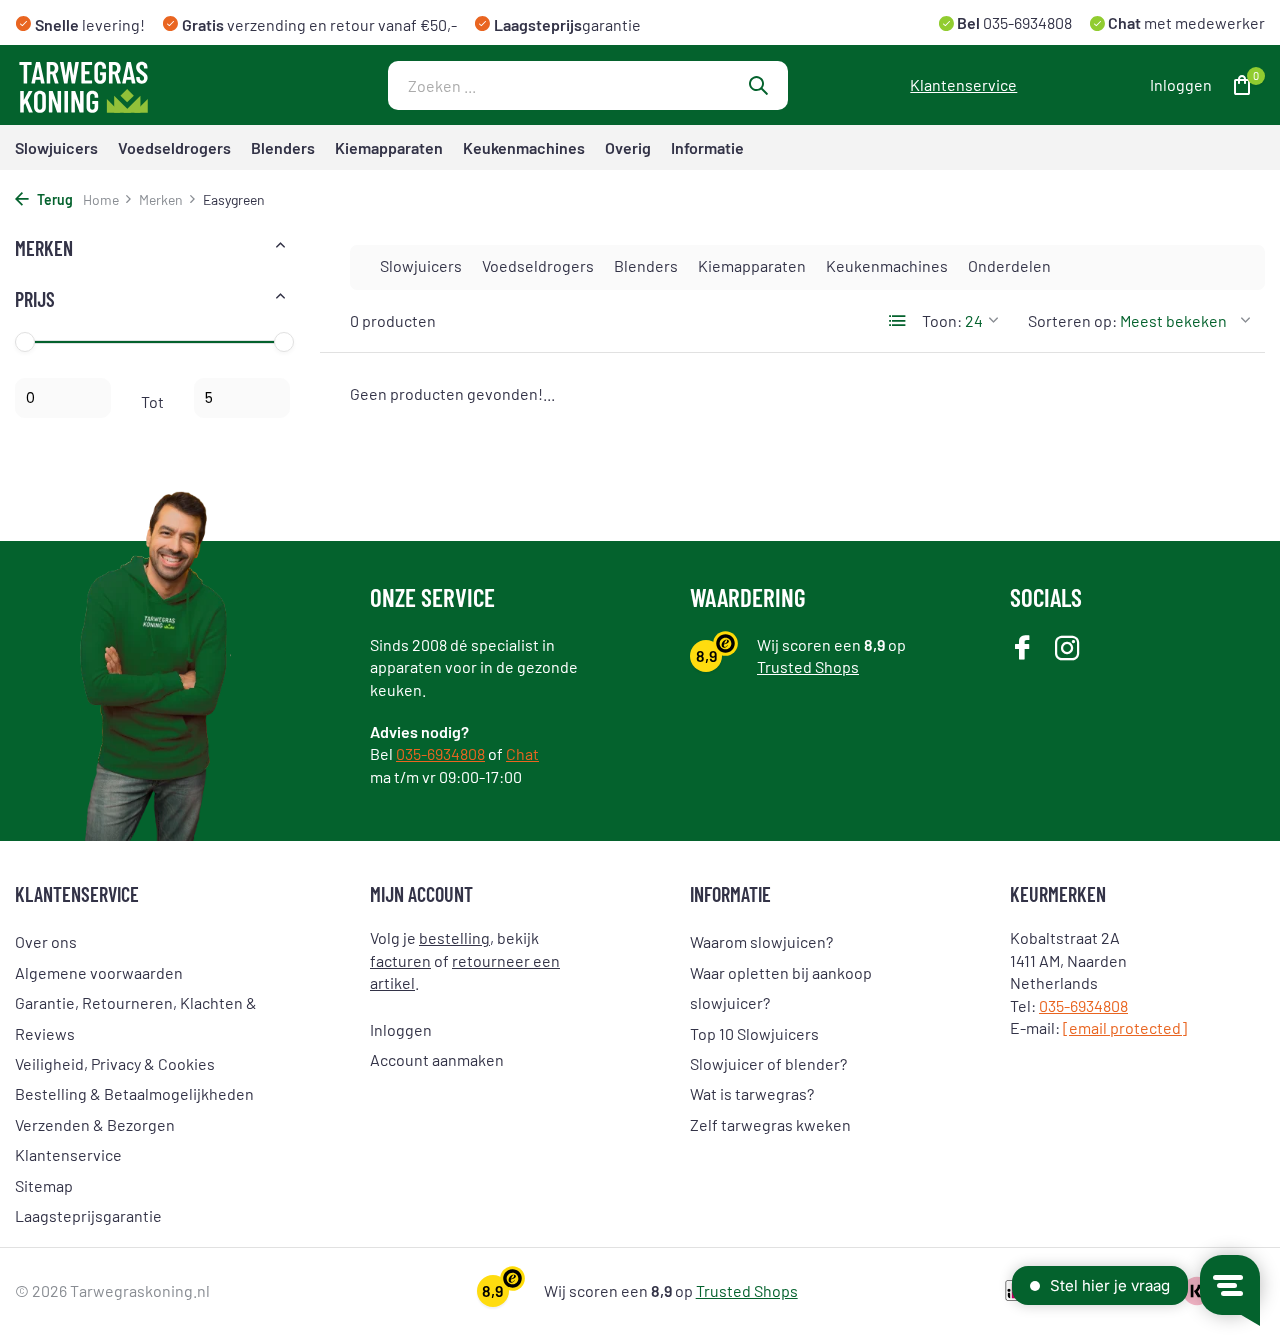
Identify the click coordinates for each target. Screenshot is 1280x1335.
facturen (400, 960)
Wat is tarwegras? (752, 1093)
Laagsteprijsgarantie (88, 1215)
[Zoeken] (758, 85)
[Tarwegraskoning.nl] (140, 85)
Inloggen (401, 1029)
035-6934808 (1026, 22)
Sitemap (44, 1185)
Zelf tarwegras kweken (770, 1124)
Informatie (707, 147)
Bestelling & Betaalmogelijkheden (134, 1093)
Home (101, 199)
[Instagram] (1067, 649)
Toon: (942, 320)
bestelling (454, 937)
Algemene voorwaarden (99, 972)
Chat (522, 753)
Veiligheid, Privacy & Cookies (115, 1063)
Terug (53, 199)
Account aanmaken (437, 1059)
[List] (898, 321)
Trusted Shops (808, 666)
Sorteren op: (1072, 320)
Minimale (63, 398)
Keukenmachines (524, 147)
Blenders (283, 147)
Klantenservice (963, 84)
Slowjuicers (56, 147)
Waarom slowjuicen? (761, 941)
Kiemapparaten (389, 147)
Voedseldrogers (174, 147)
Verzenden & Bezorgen (95, 1124)
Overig (628, 147)
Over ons (46, 941)
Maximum (242, 398)
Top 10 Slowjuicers (754, 1033)
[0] (1237, 85)
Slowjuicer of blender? (768, 1063)
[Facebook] (1022, 649)
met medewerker (1185, 22)
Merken (161, 199)
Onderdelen (1009, 265)
